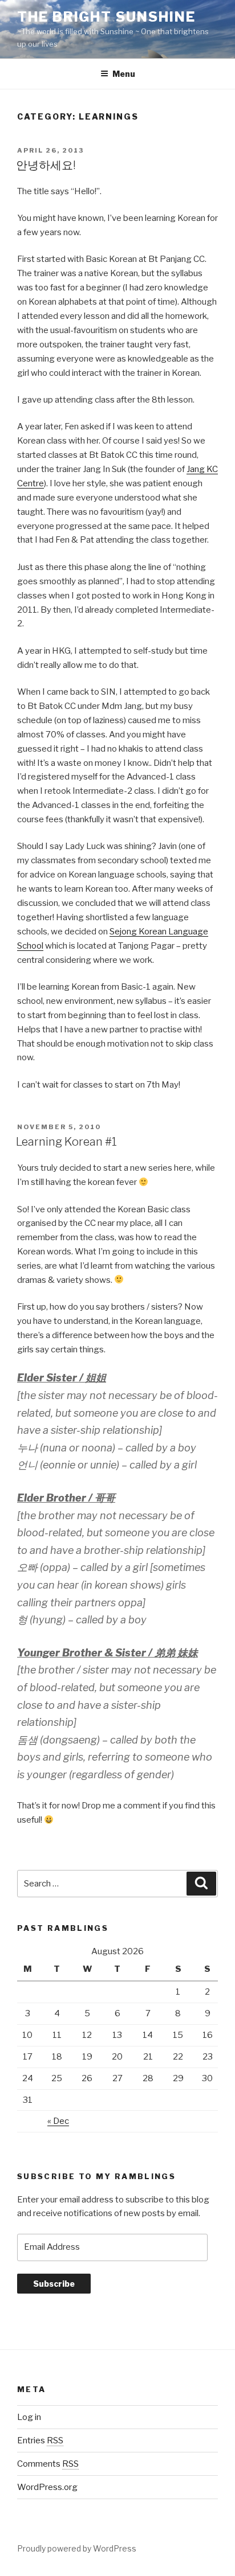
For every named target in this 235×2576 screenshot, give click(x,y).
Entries (40, 2440)
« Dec (58, 2121)
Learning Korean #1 (66, 1142)
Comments (48, 2464)
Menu (124, 74)
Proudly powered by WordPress (77, 2548)
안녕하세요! (46, 165)
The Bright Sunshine (106, 17)
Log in (29, 2417)
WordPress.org (47, 2487)
